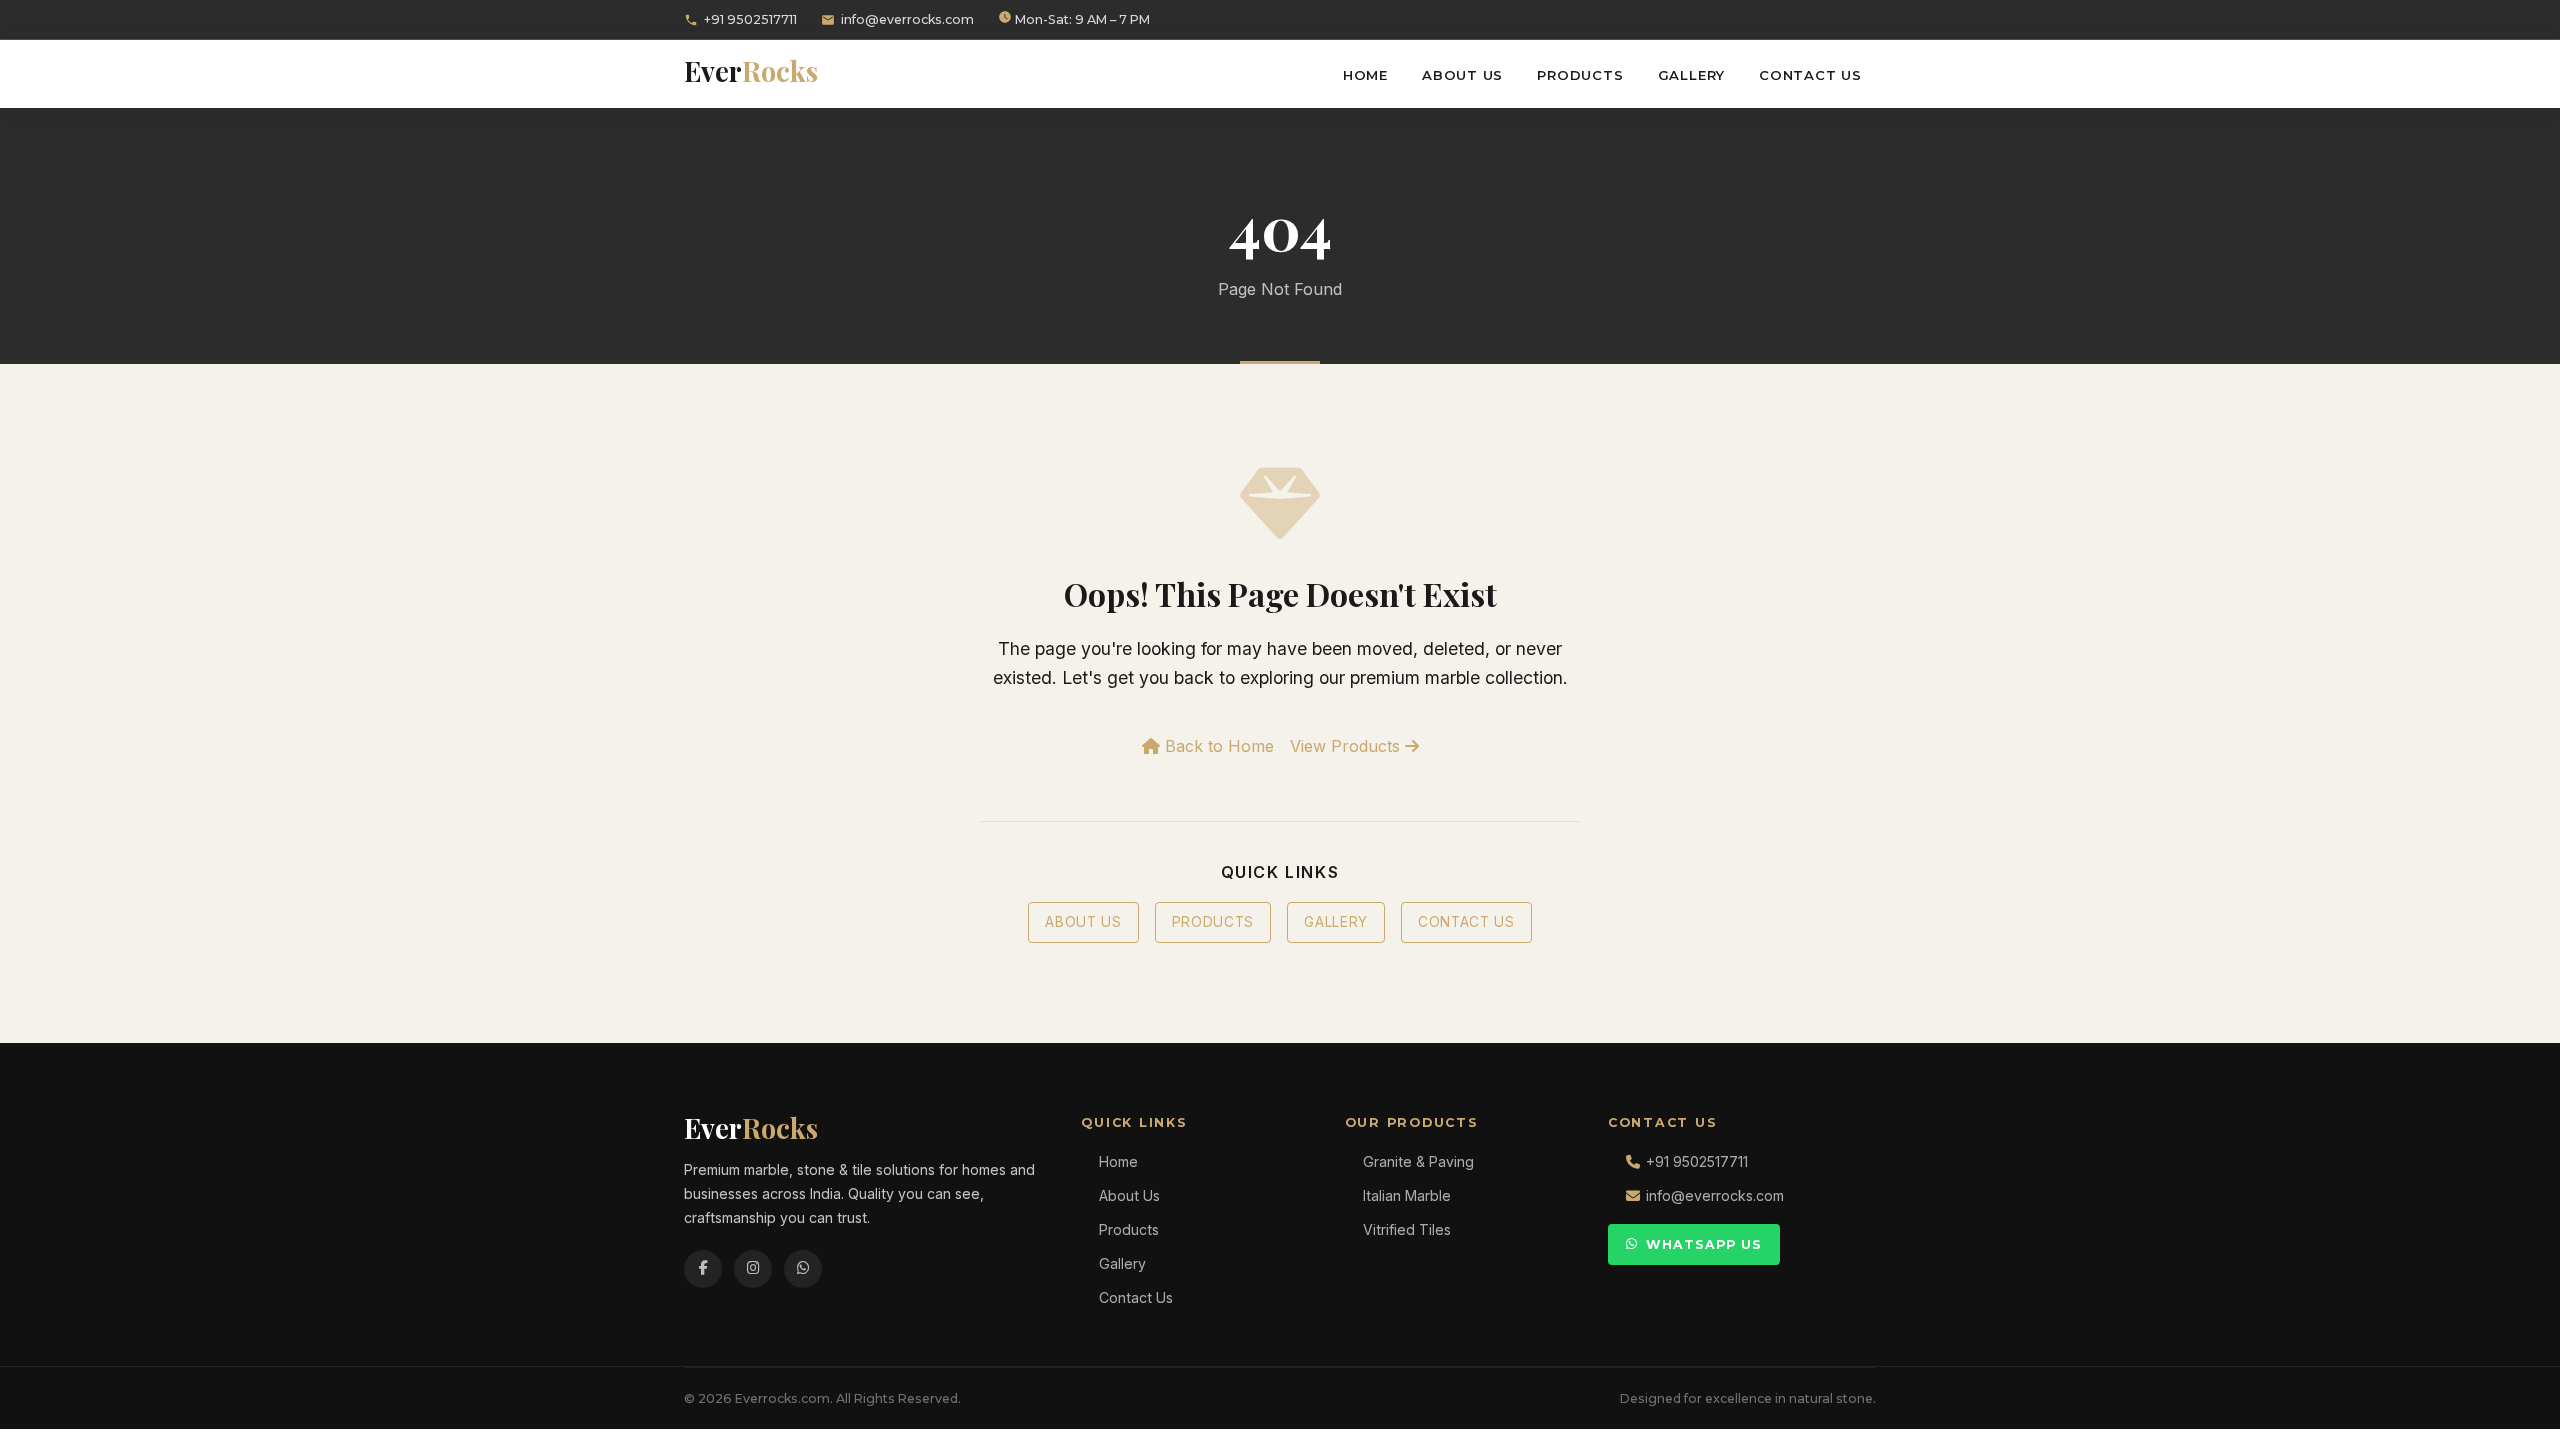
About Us (1462, 75)
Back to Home (1217, 746)
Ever (751, 71)
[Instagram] (753, 1269)
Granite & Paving (1418, 1161)
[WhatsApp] (803, 1269)
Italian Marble (1407, 1195)
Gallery (1692, 75)
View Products (1347, 746)
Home (1365, 75)
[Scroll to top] (2510, 1410)
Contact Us (1810, 75)
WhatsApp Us (1704, 1244)
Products (1580, 75)
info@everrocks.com (907, 19)
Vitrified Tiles (1407, 1229)
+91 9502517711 (750, 19)
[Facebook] (703, 1269)
